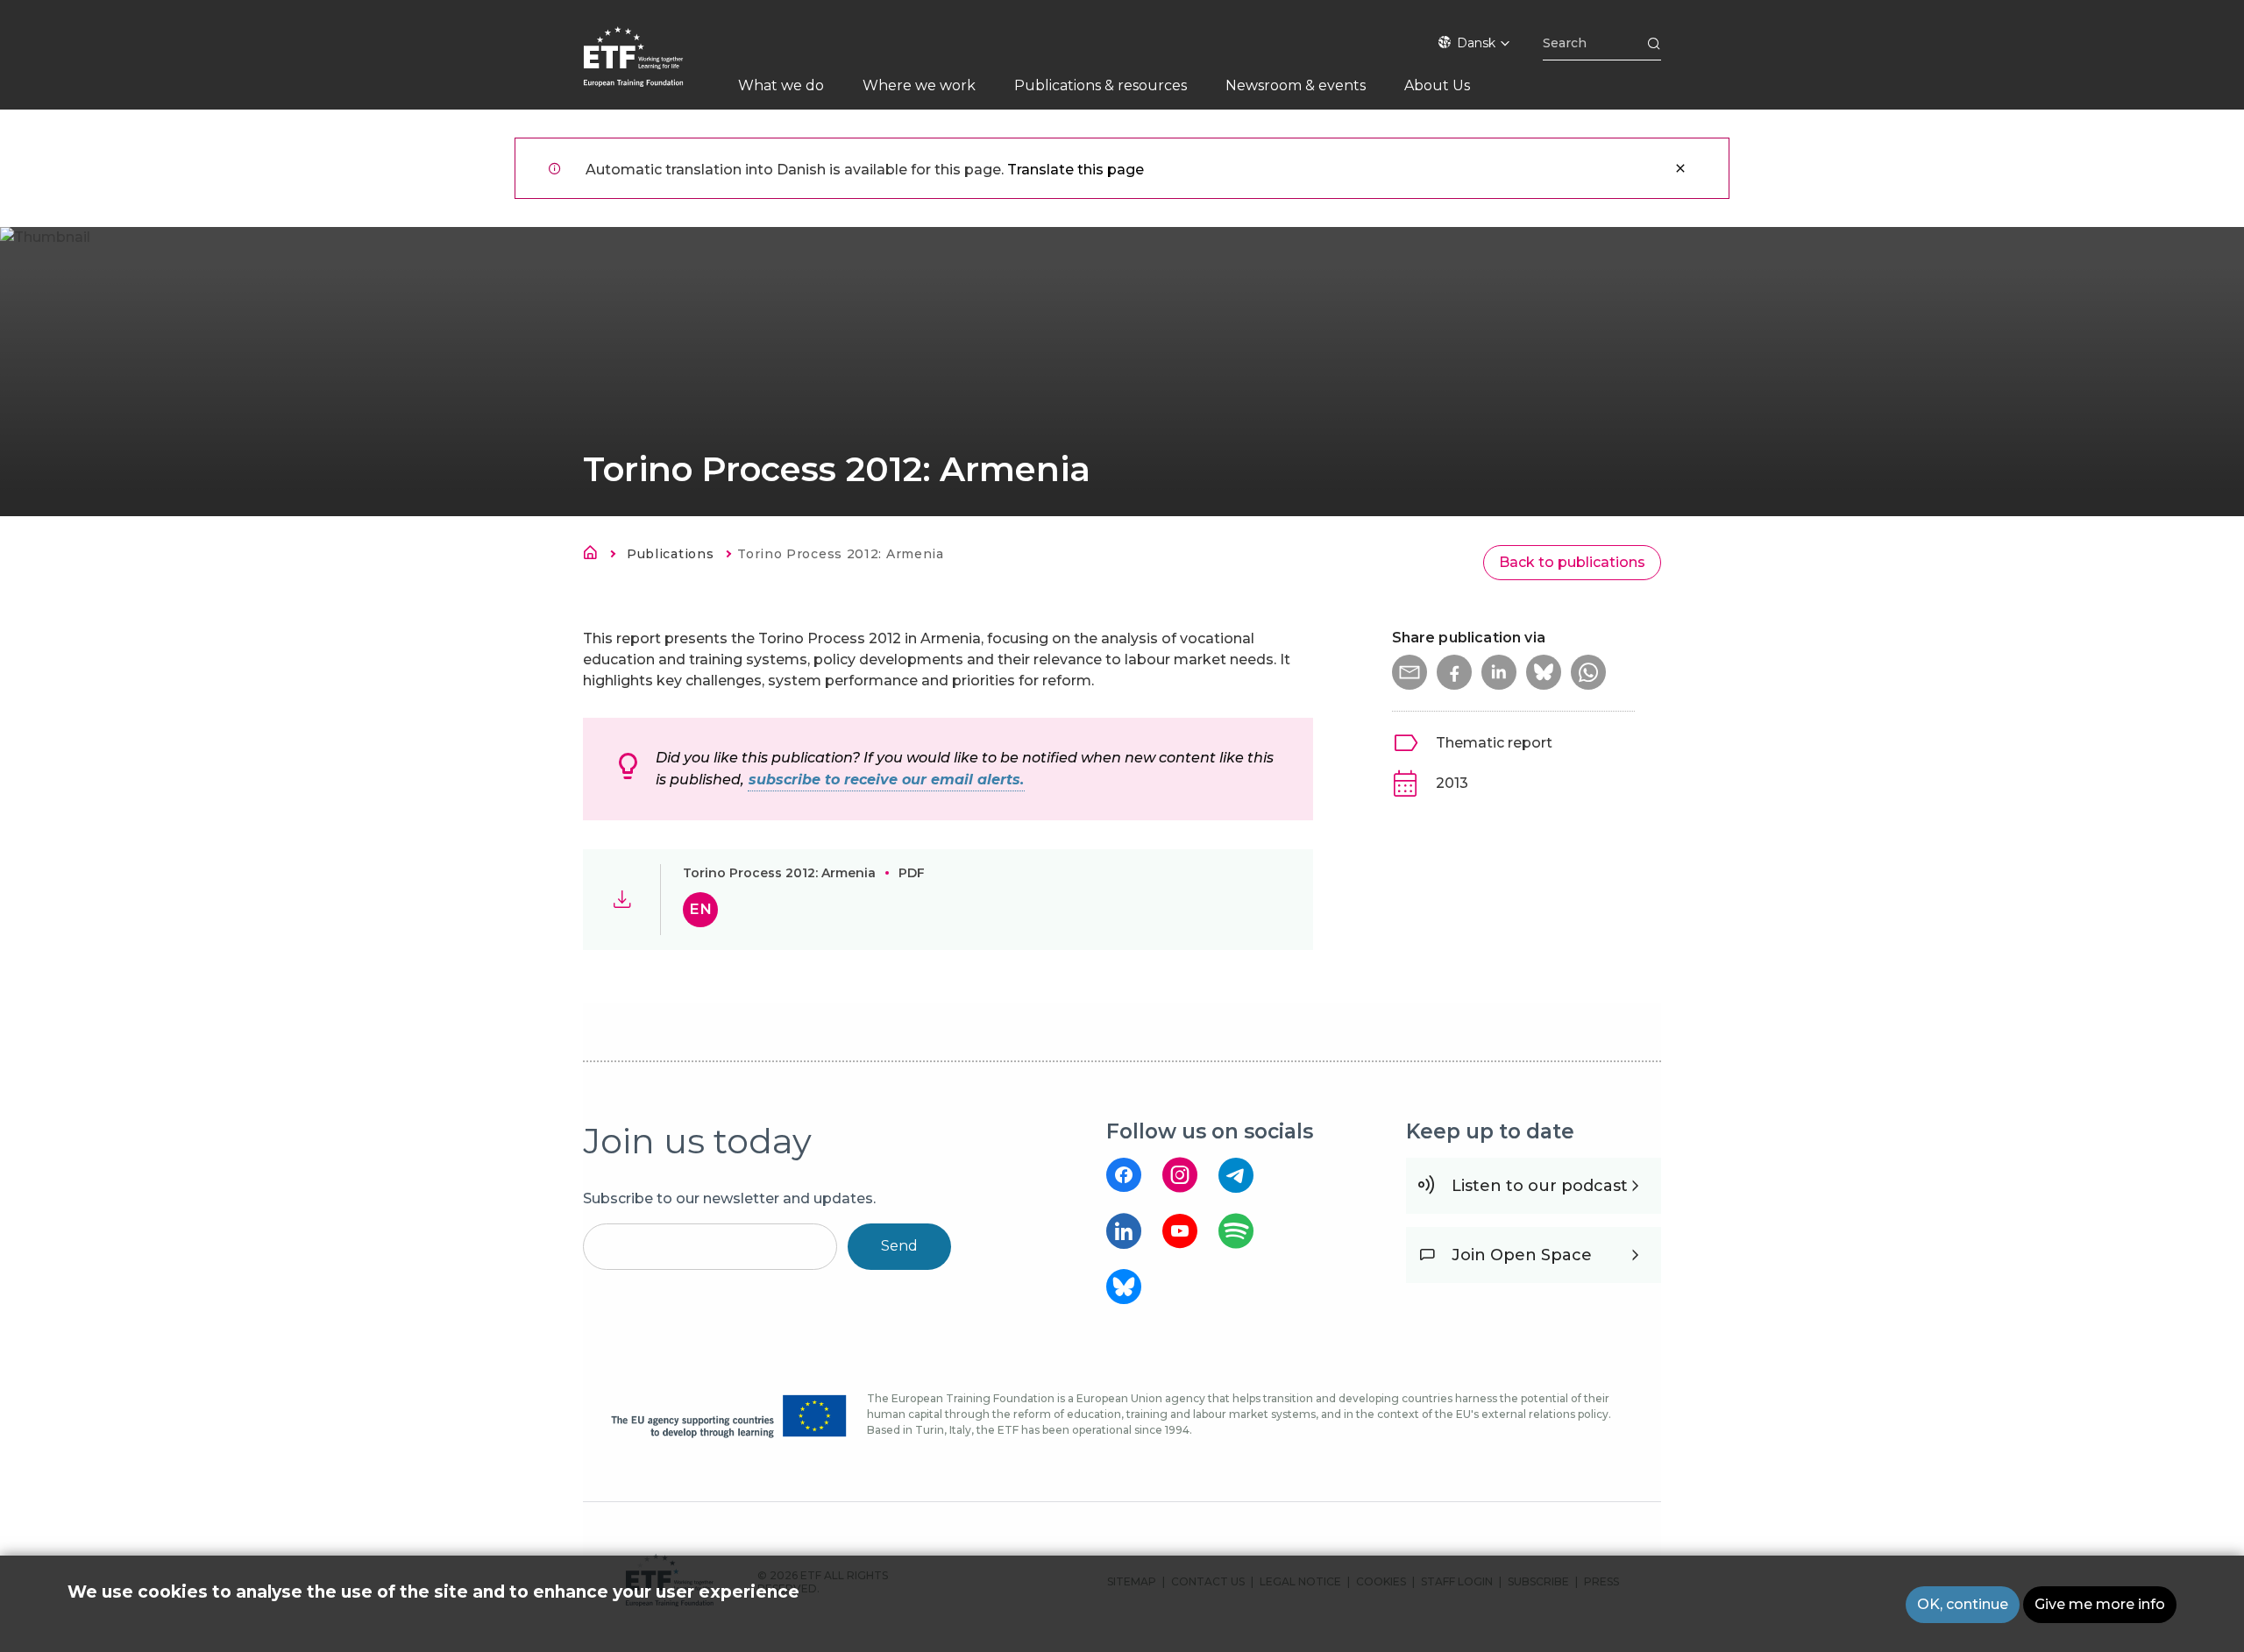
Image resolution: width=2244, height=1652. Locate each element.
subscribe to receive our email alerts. (886, 780)
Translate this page (1076, 170)
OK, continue (1963, 1604)
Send (899, 1246)
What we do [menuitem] (781, 85)
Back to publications (1572, 562)
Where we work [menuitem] (919, 85)
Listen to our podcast (1540, 1186)
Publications (670, 554)
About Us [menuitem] (1437, 85)
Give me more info (2100, 1604)
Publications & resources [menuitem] (1101, 85)
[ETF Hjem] (651, 68)
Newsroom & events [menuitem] (1296, 85)
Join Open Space (1522, 1255)
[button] (1410, 672)
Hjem (595, 556)
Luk (1680, 168)
